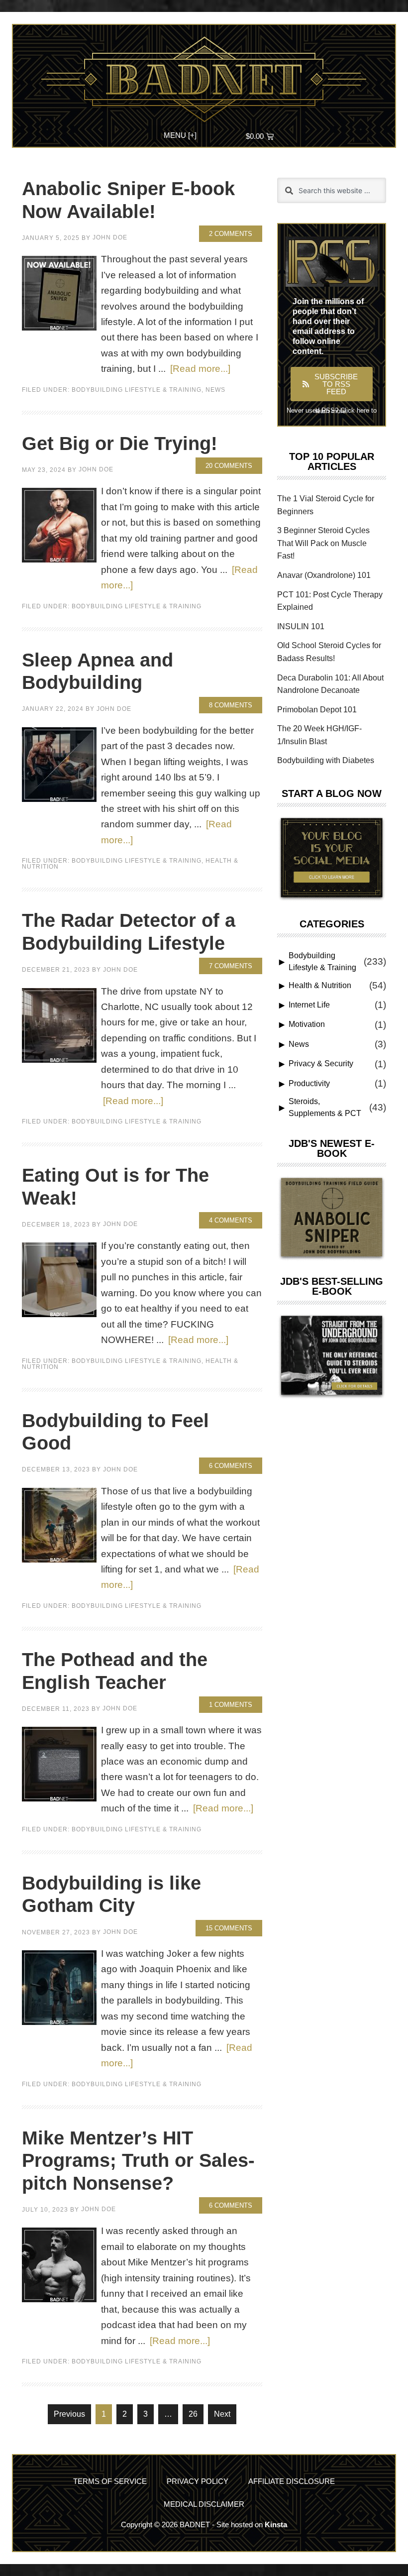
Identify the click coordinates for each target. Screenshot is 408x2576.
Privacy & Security (321, 1064)
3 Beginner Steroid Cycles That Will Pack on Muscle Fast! (323, 543)
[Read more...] (200, 368)
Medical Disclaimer (204, 2504)
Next (222, 2414)
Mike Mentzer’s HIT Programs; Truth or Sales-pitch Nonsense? (138, 2161)
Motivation (307, 1024)
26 (196, 2411)
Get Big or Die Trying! (120, 444)
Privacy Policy (198, 2481)
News (215, 390)
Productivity (309, 1083)
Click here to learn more (346, 411)
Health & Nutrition (320, 985)
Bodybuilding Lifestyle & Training (137, 390)
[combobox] (332, 190)
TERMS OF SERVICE (110, 2481)
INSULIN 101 (301, 626)
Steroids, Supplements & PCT (325, 1107)
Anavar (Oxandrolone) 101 (324, 575)
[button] (180, 134)
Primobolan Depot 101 (317, 710)
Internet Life (309, 1005)
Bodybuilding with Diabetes (326, 760)
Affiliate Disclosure (292, 2481)
